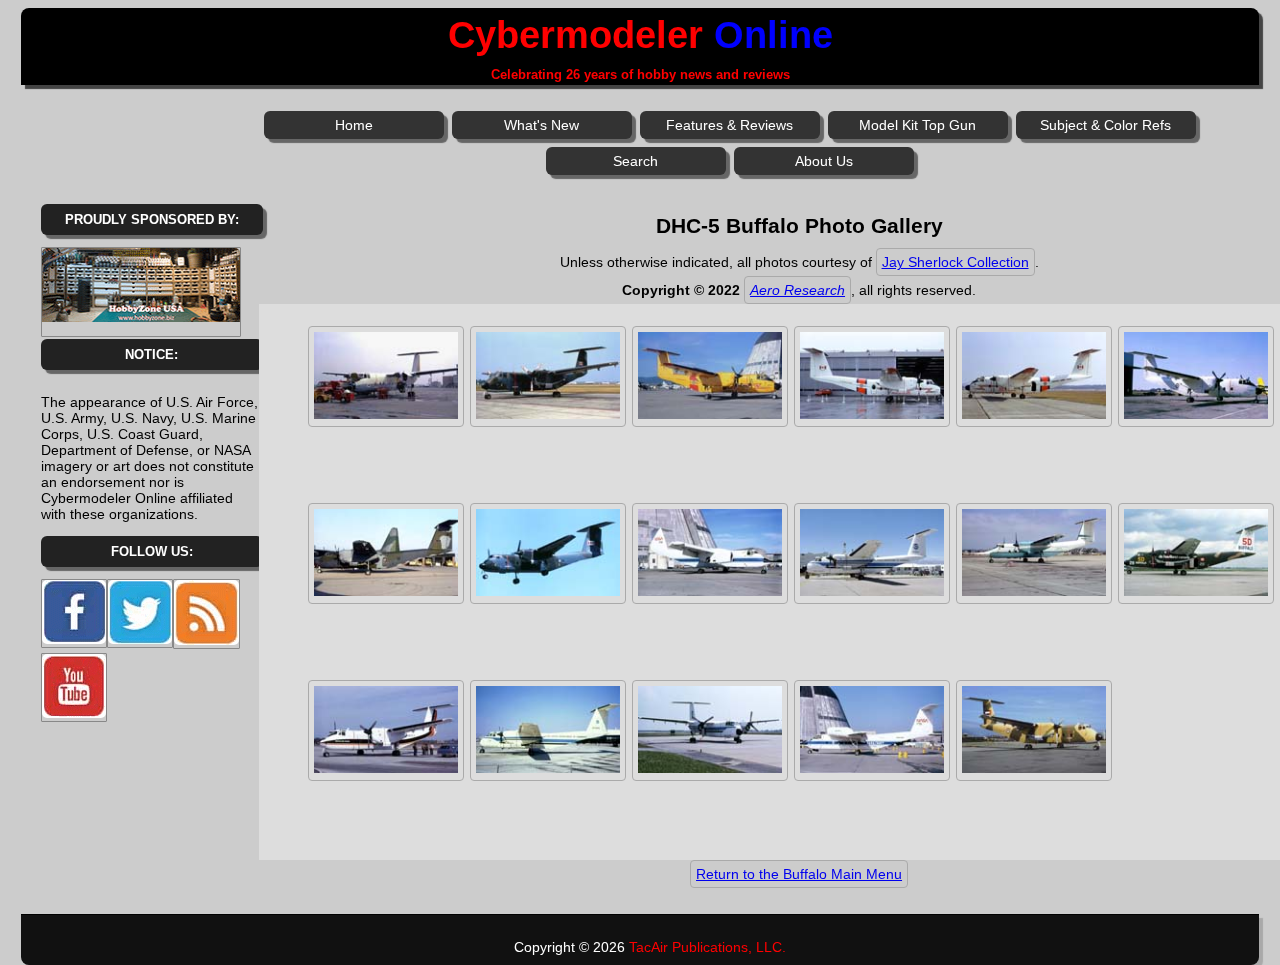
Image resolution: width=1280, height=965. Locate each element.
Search (635, 161)
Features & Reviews (729, 125)
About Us (824, 161)
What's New (541, 125)
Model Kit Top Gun (917, 125)
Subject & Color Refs (1105, 125)
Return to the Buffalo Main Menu (799, 874)
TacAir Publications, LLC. (707, 947)
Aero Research (797, 290)
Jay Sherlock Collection (955, 262)
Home (354, 125)
